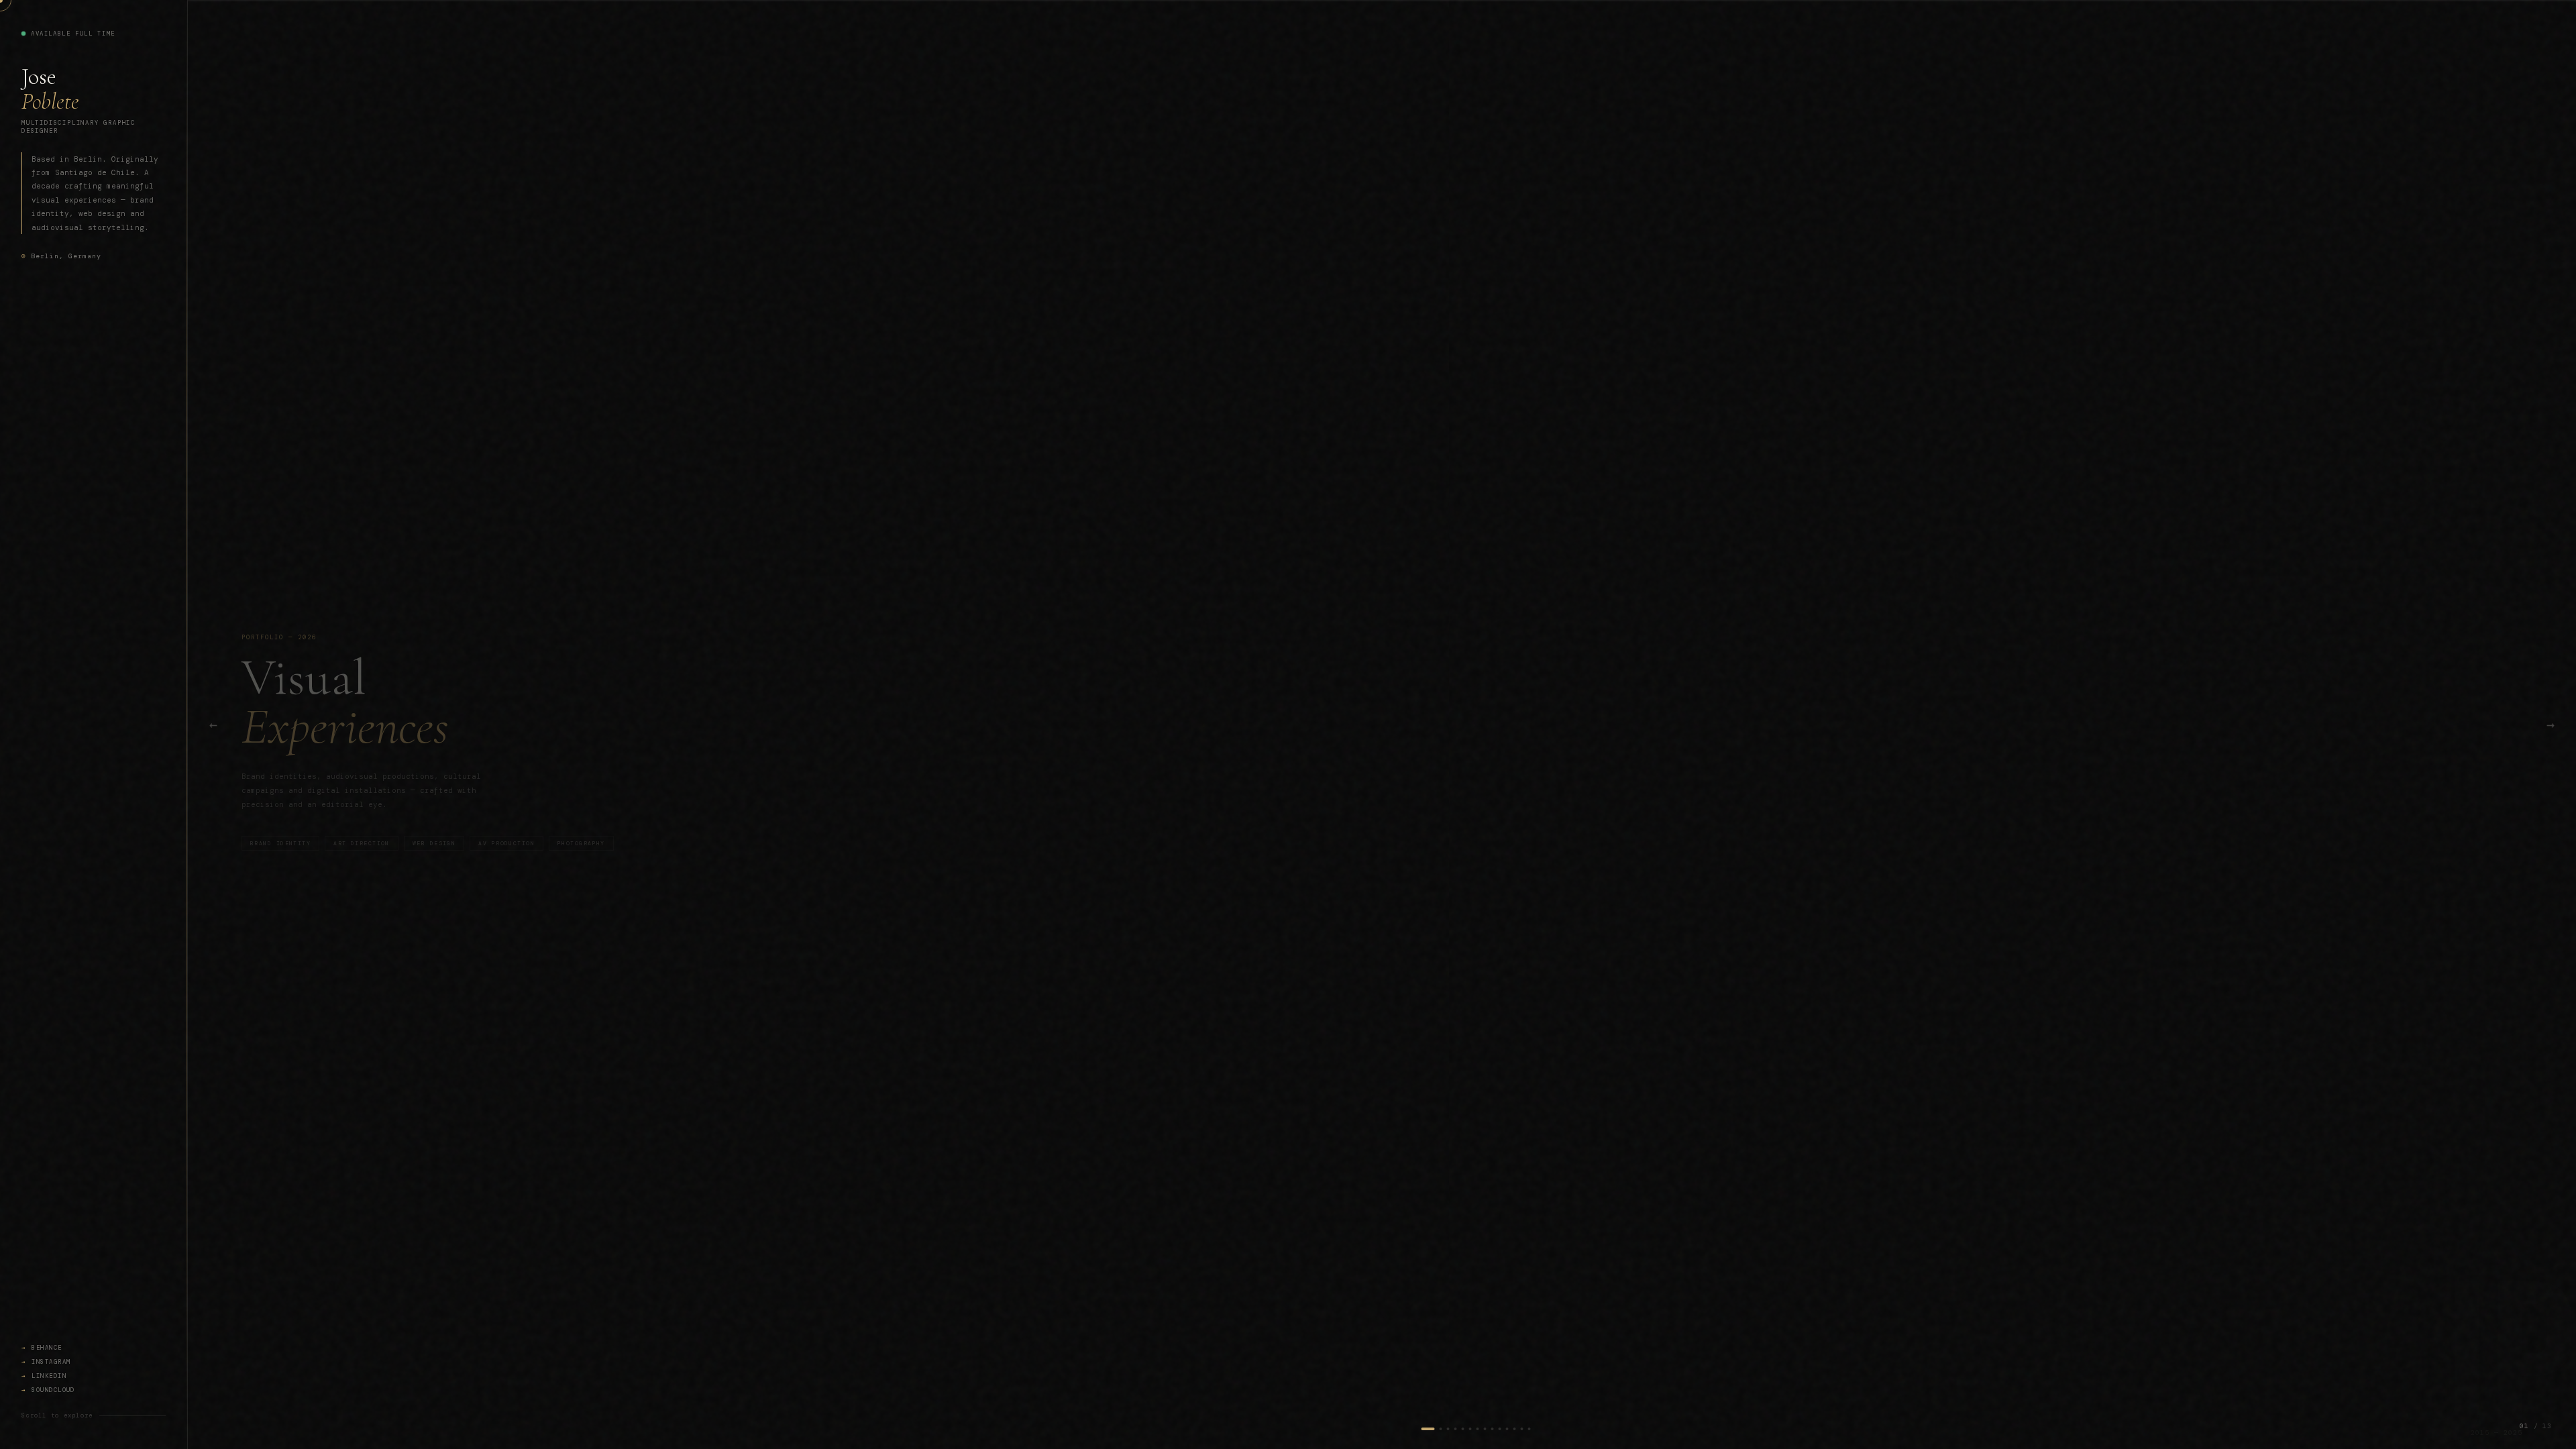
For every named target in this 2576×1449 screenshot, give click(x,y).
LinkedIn (49, 1376)
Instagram (51, 1362)
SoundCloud (53, 1390)
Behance (47, 1348)
